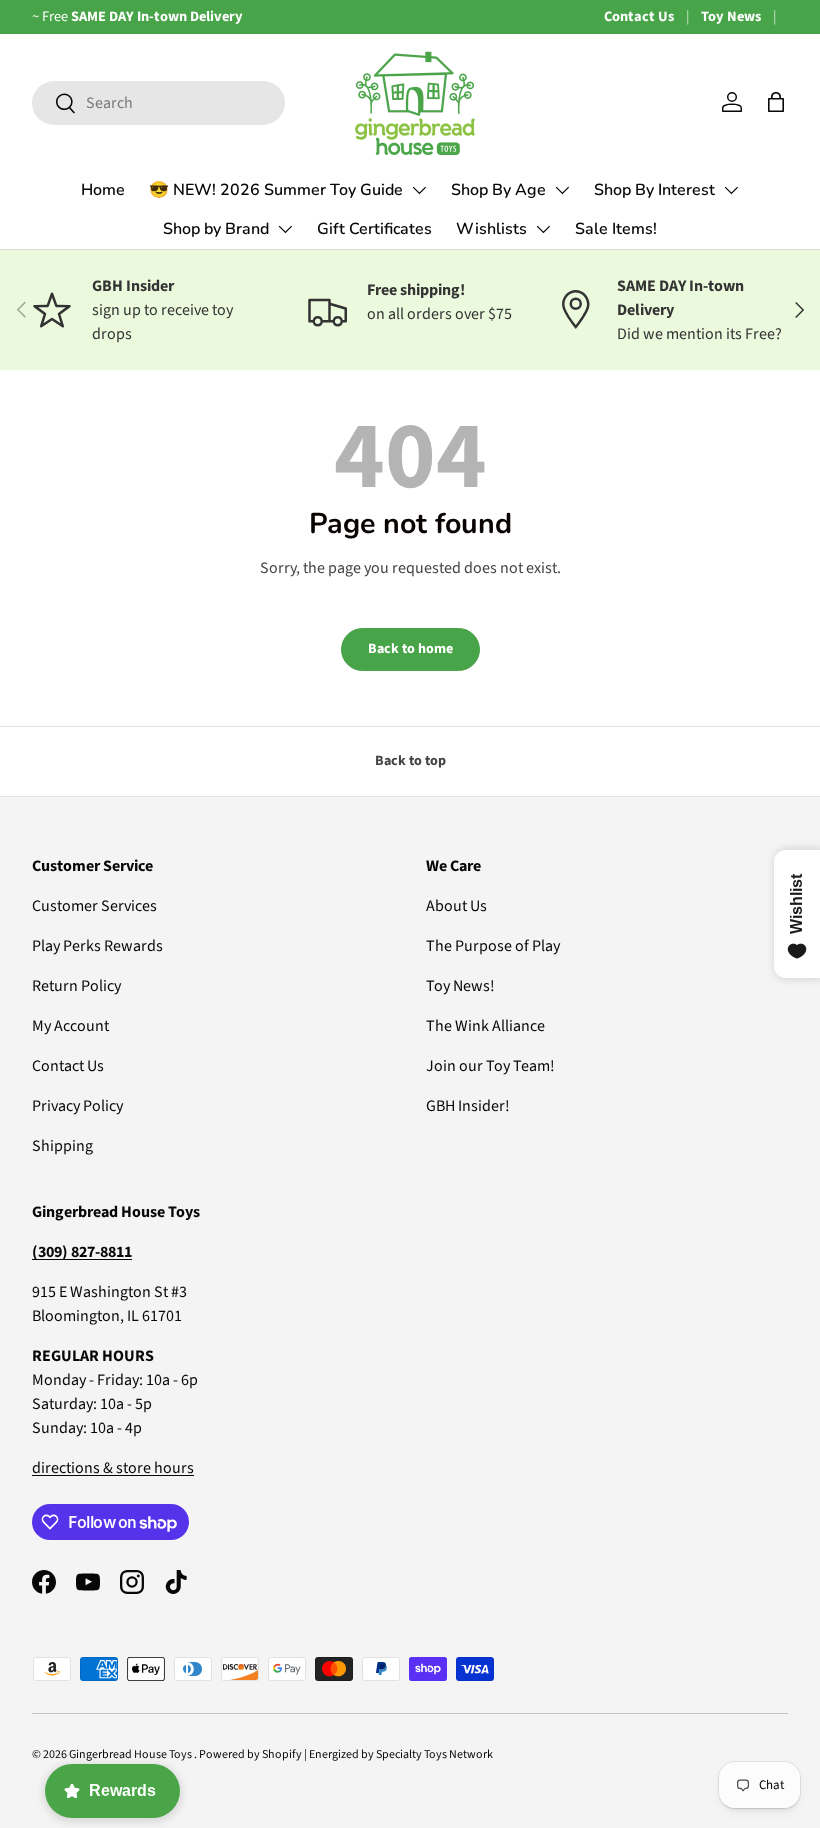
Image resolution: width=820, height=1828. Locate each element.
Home (103, 190)
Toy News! (460, 986)
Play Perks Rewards (97, 946)
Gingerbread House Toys (131, 1754)
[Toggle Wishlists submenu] (543, 229)
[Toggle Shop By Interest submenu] (731, 190)
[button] (776, 102)
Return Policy (76, 986)
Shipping (62, 1146)
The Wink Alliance (485, 1026)
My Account (70, 1026)
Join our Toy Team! (490, 1066)
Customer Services (94, 906)
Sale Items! (616, 229)
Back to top (410, 761)
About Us (456, 906)
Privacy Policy (77, 1106)
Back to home (410, 649)
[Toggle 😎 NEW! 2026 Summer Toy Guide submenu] (419, 190)
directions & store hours (113, 1468)
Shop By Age (498, 190)
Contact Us (639, 16)
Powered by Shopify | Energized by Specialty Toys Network (346, 1754)
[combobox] (158, 103)
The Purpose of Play (493, 946)
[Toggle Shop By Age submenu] (562, 190)
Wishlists (491, 229)
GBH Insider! (468, 1106)
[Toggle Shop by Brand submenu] (285, 229)
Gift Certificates (374, 229)
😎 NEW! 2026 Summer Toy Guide (276, 190)
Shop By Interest (654, 190)
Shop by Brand (216, 229)
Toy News (731, 16)
